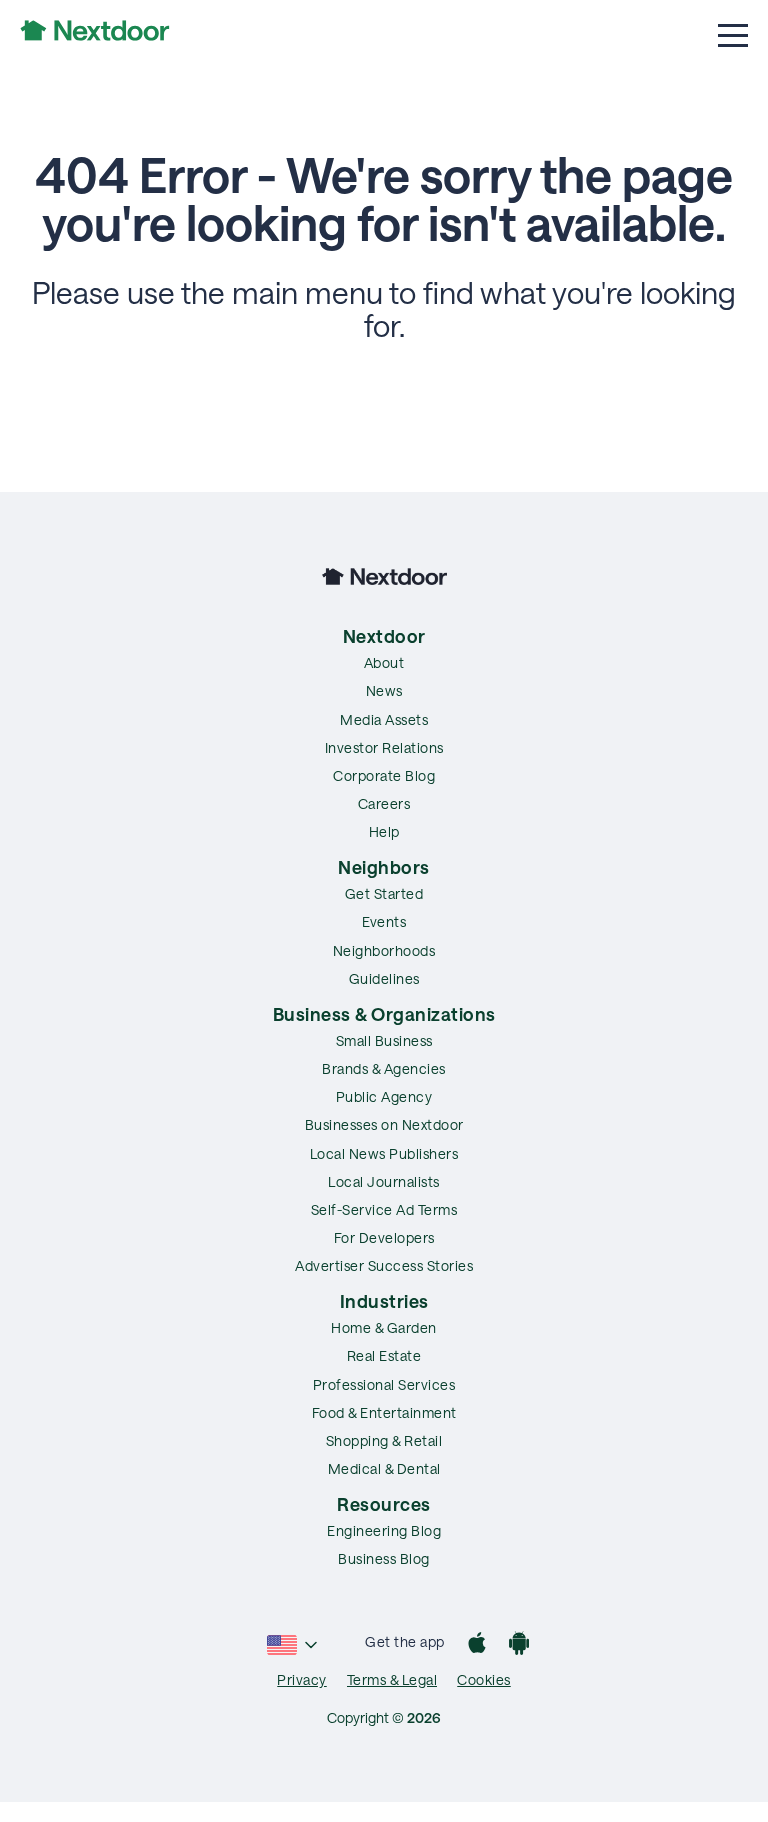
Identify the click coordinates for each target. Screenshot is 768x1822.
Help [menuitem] (384, 831)
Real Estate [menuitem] (384, 1355)
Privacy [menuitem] (302, 1679)
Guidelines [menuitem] (384, 978)
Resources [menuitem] (384, 1504)
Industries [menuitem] (384, 1301)
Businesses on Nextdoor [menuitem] (384, 1124)
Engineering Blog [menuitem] (384, 1530)
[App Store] (477, 1645)
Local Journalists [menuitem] (384, 1181)
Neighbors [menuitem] (384, 867)
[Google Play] (519, 1645)
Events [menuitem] (384, 921)
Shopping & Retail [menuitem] (384, 1440)
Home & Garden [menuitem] (384, 1327)
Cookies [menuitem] (484, 1679)
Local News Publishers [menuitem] (384, 1153)
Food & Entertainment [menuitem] (384, 1412)
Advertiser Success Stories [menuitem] (384, 1265)
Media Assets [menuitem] (384, 719)
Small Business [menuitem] (384, 1040)
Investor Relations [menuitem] (384, 747)
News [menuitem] (384, 690)
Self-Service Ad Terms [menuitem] (384, 1209)
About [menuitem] (384, 662)
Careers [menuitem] (384, 803)
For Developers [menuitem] (384, 1237)
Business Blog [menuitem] (384, 1558)
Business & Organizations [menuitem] (384, 1014)
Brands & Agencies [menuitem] (384, 1068)
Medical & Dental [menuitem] (384, 1468)
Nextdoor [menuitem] (384, 636)
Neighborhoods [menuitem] (384, 950)
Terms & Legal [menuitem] (392, 1679)
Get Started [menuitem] (384, 893)
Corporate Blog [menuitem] (384, 775)
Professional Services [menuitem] (384, 1384)
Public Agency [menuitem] (384, 1096)
